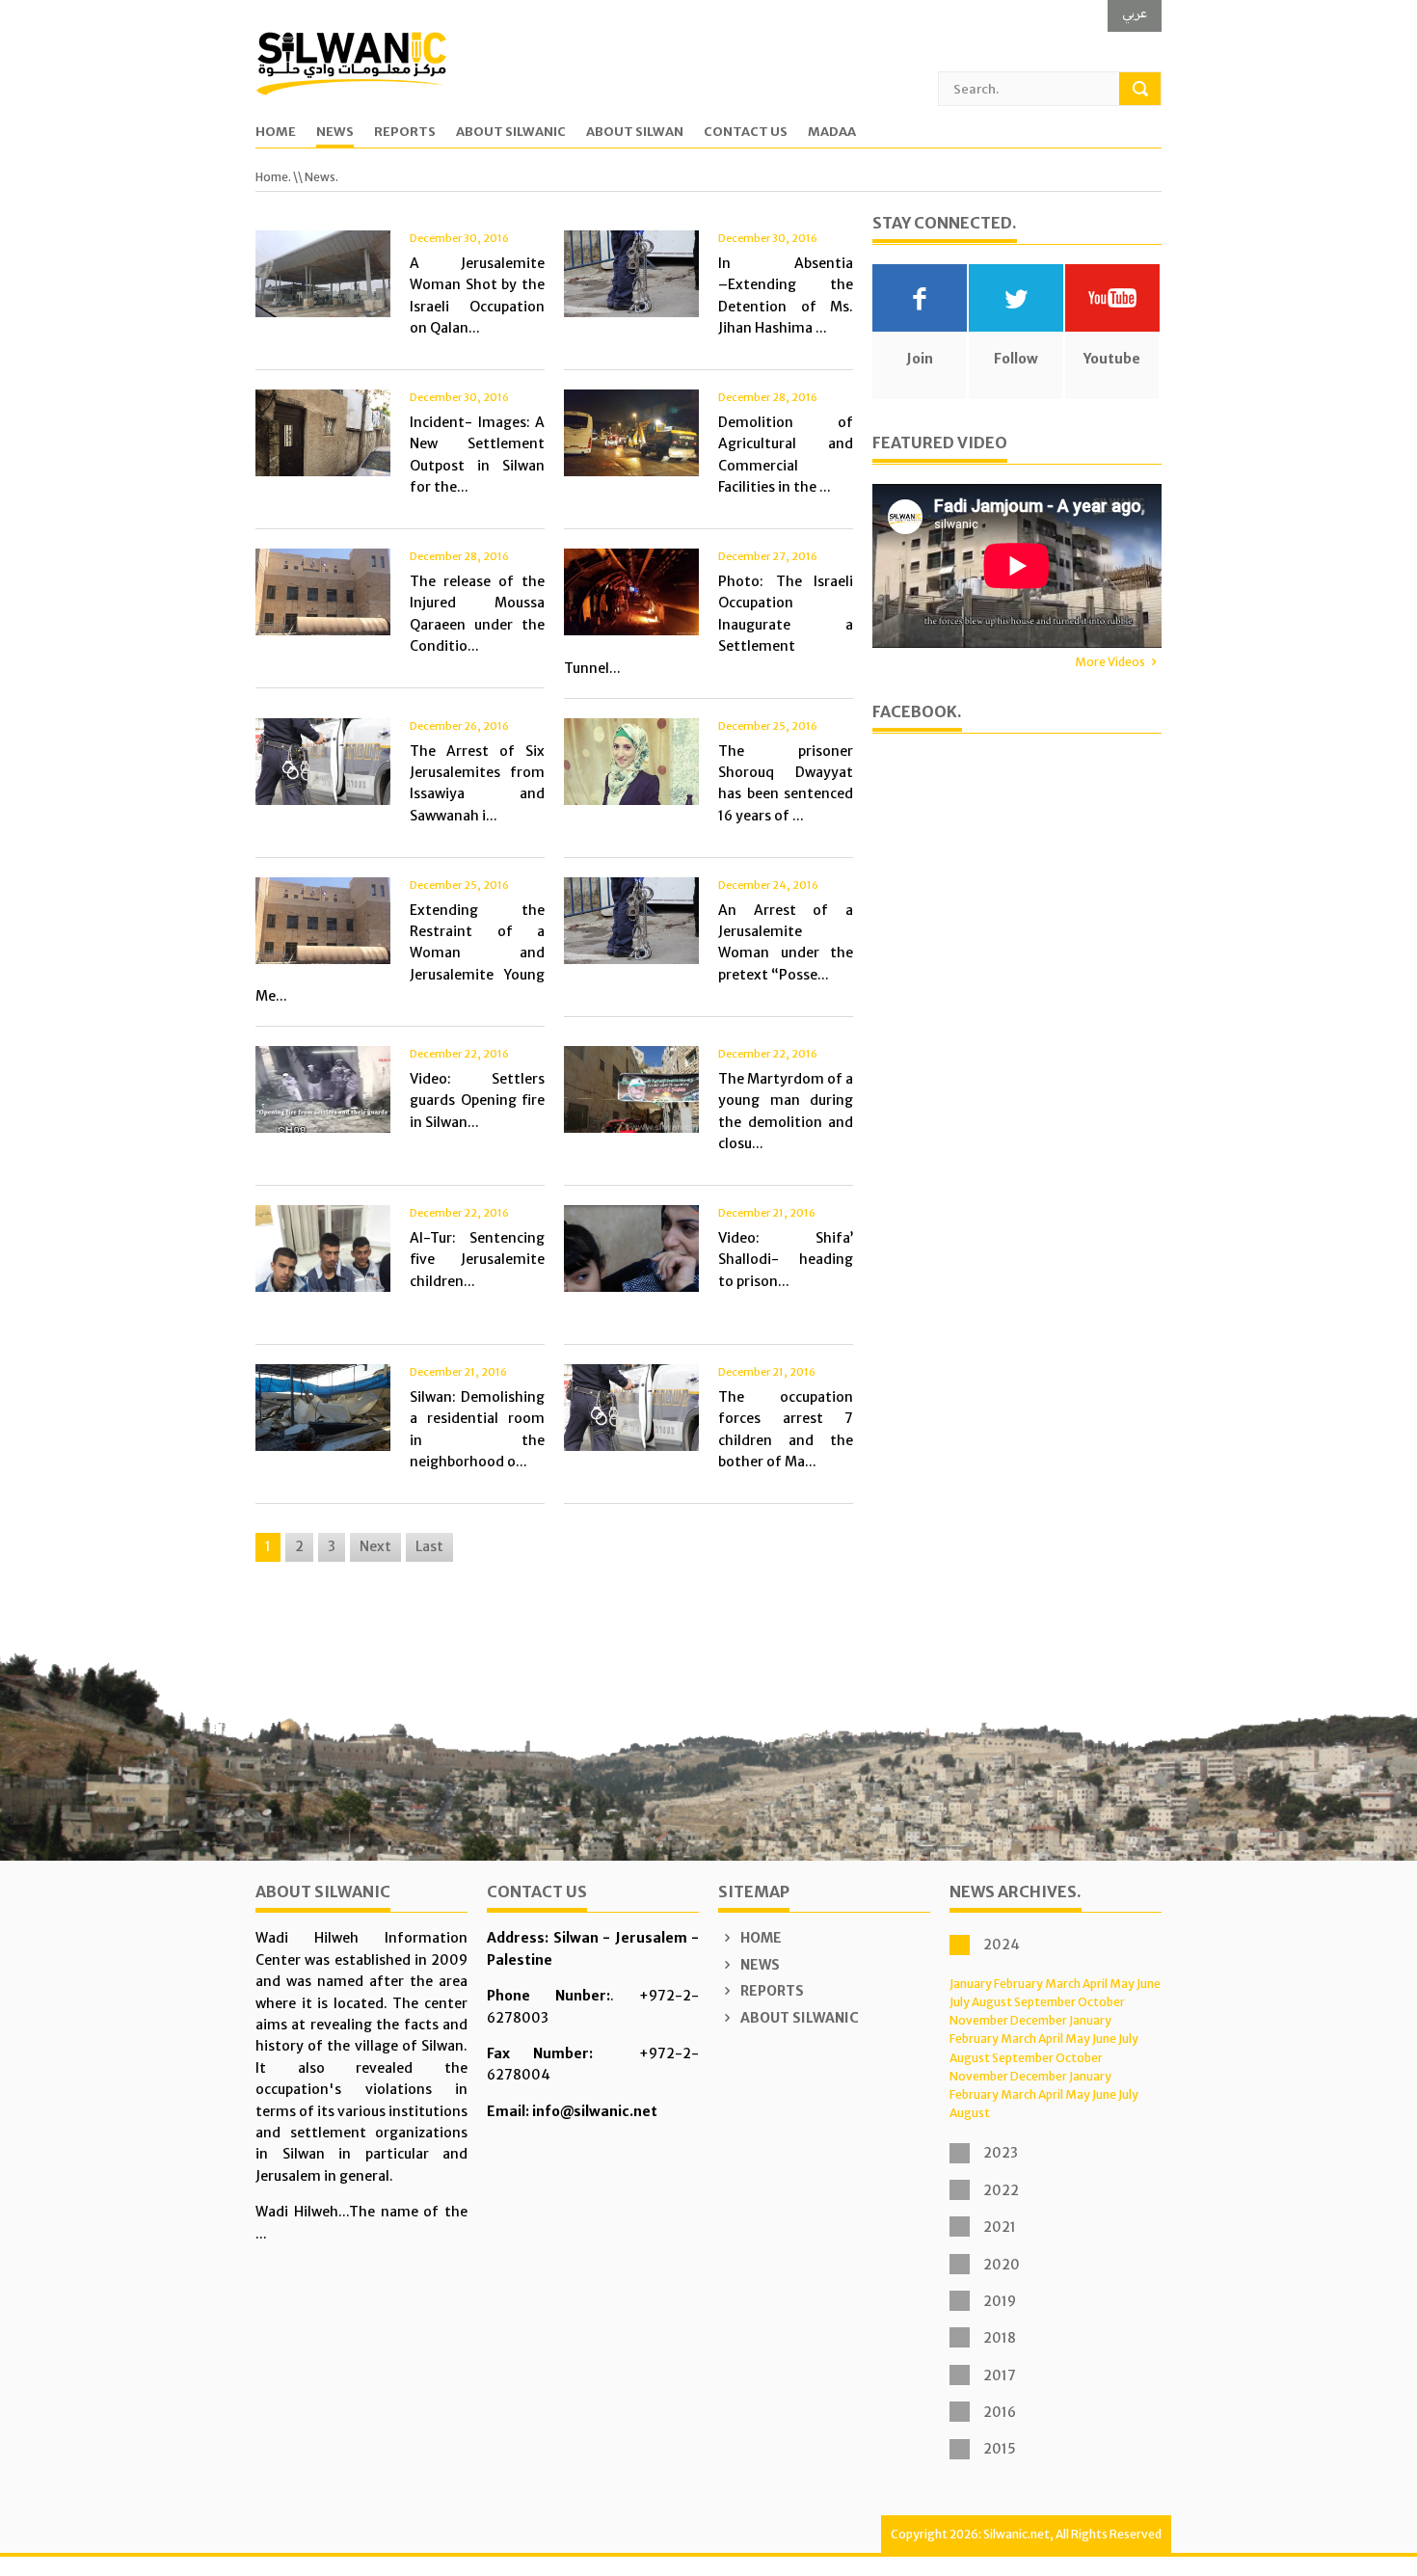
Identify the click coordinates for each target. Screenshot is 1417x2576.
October (1101, 2002)
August (992, 2002)
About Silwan (635, 133)
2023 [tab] (1001, 2153)
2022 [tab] (1001, 2190)
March (1063, 1984)
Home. (273, 177)
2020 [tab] (1002, 2265)
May (1122, 1984)
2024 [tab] (1002, 1945)
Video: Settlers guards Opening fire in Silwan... (477, 1100)
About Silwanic (511, 133)
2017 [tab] (1000, 2375)
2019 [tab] (1000, 2301)
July (960, 2002)
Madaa (832, 133)
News (335, 133)
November (979, 2020)
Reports (405, 133)
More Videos (1110, 662)
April (1095, 1984)
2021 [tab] (1000, 2227)
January (971, 1984)
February (1018, 1984)
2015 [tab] (1000, 2449)
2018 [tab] (1000, 2338)
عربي (1135, 13)
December (1039, 2020)
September (1045, 2002)
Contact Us (746, 133)
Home (276, 133)
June (1149, 1984)
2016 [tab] (1000, 2412)
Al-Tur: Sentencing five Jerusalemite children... (477, 1260)
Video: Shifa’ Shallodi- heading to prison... (786, 1260)
